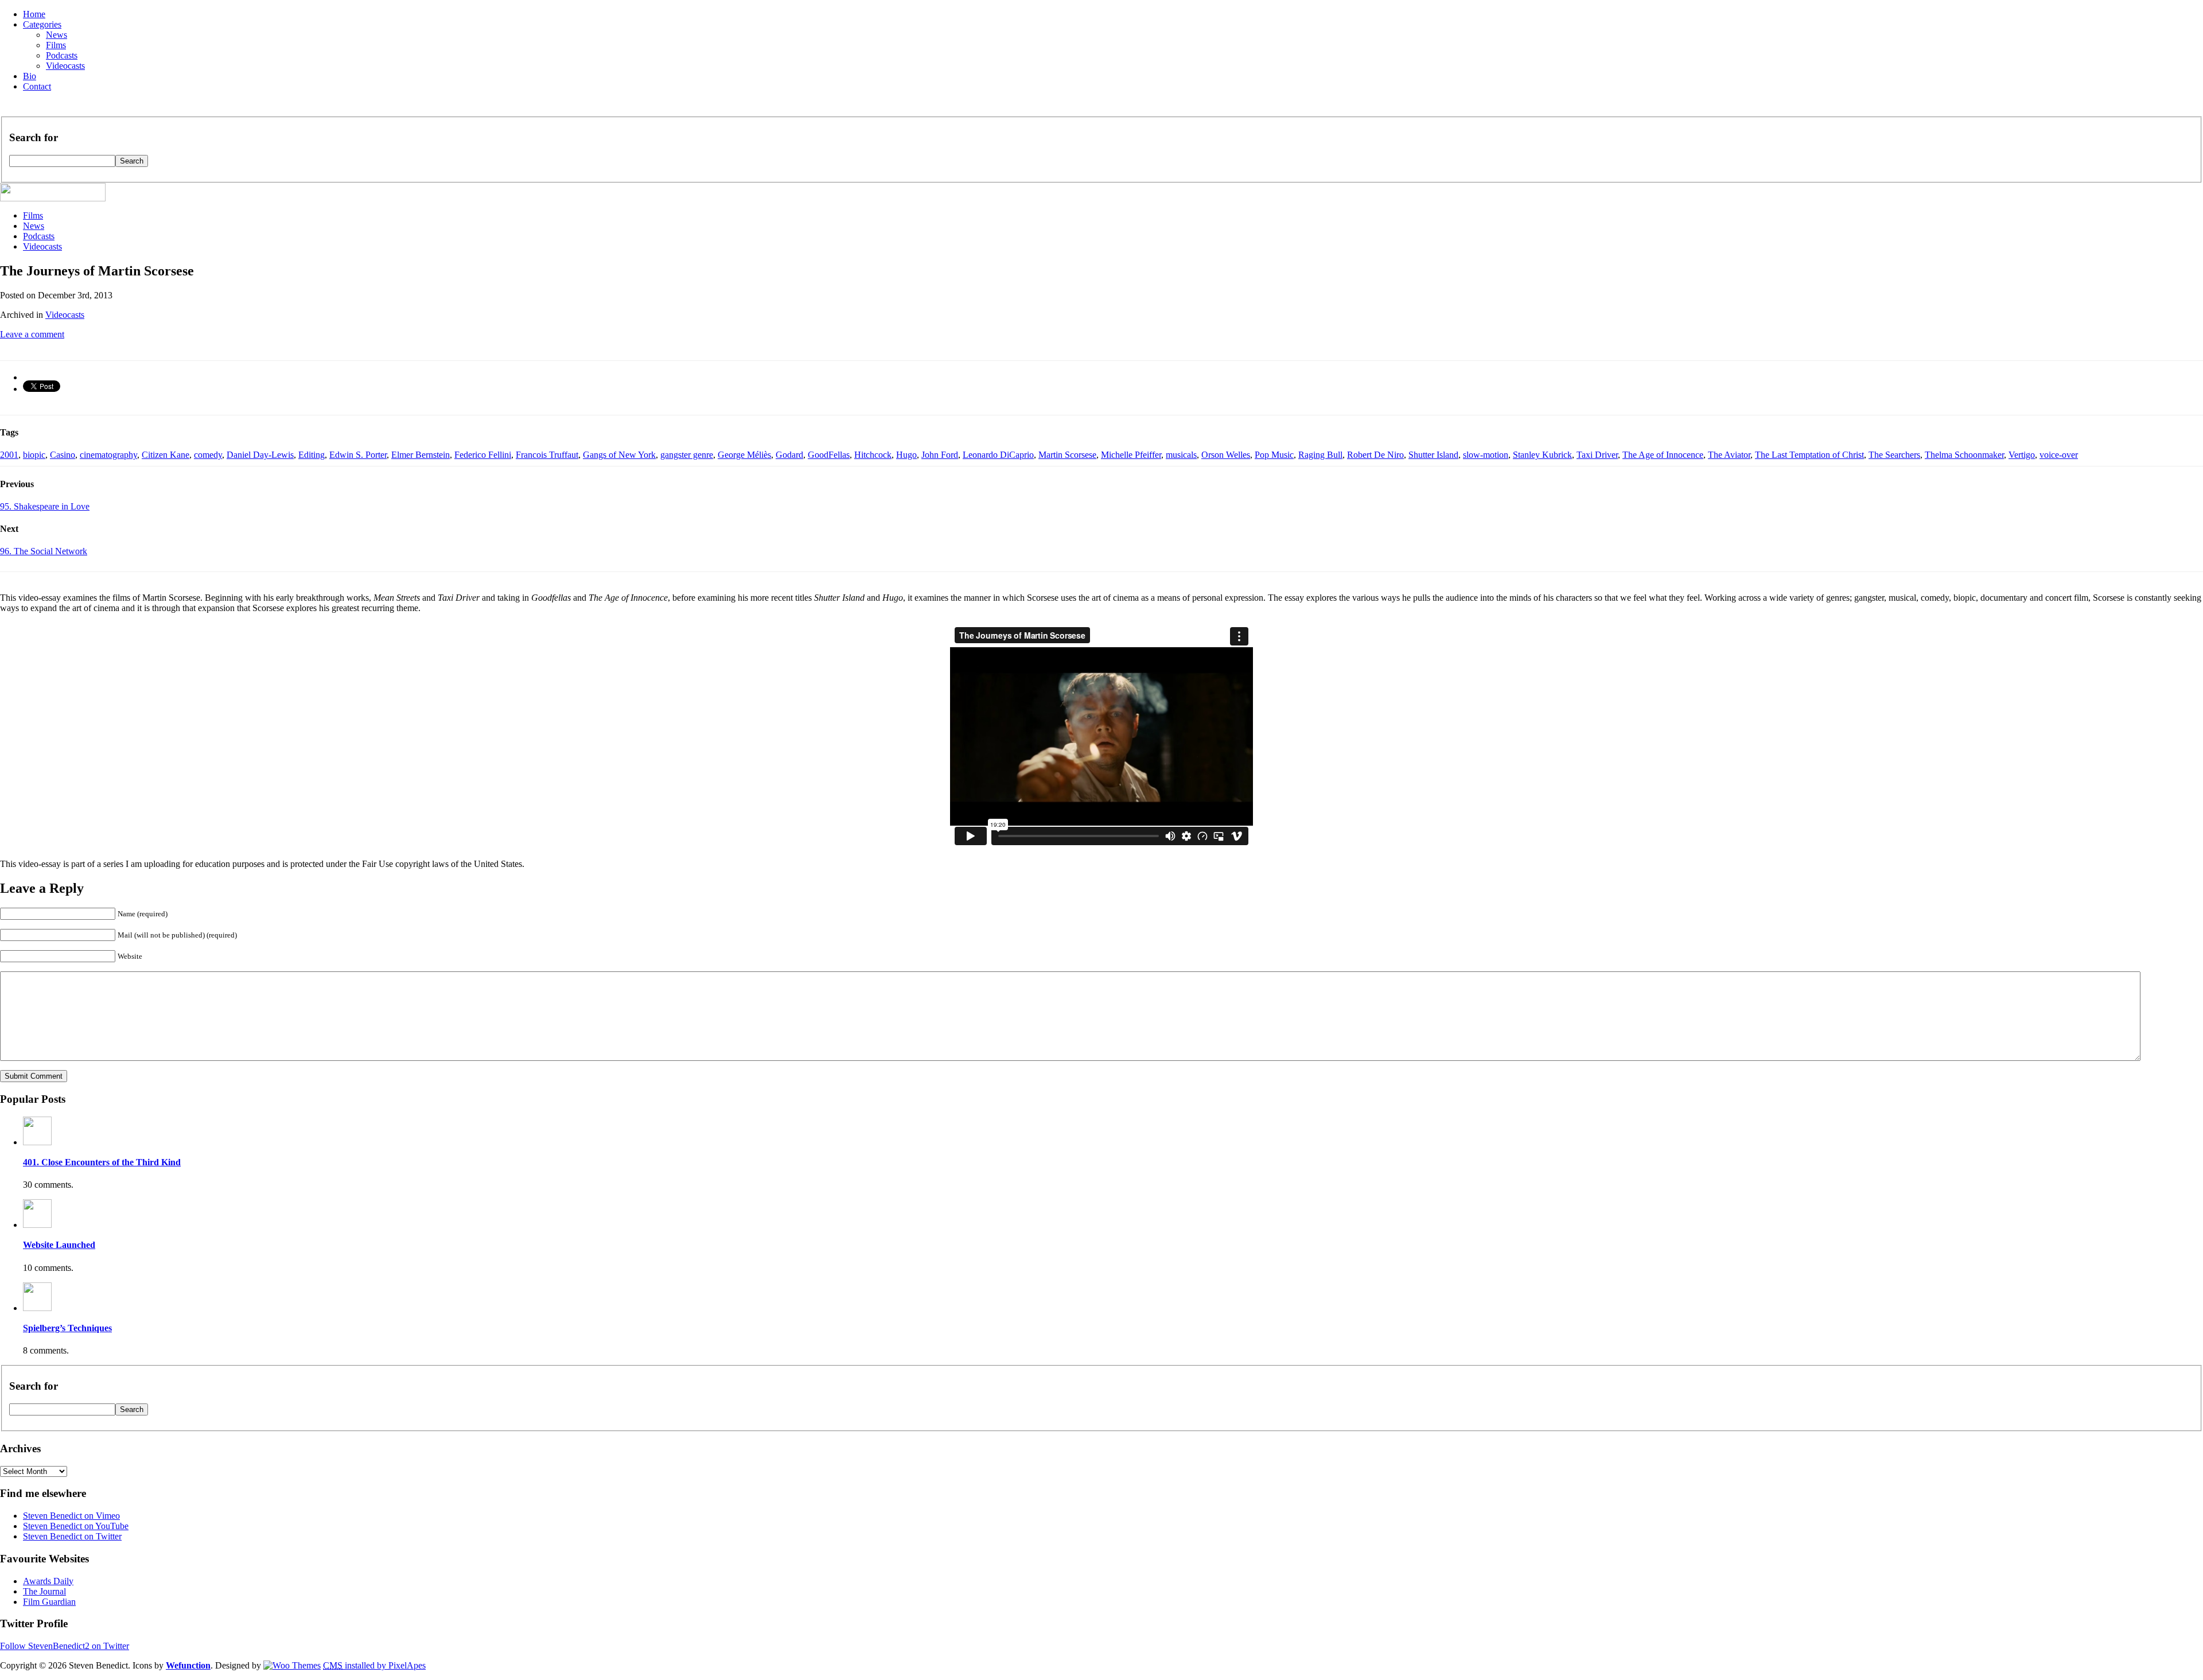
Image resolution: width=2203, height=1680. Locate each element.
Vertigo (2022, 455)
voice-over (2059, 455)
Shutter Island (1433, 455)
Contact (37, 86)
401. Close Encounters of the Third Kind (102, 1162)
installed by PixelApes (374, 1665)
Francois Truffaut (547, 455)
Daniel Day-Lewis (260, 455)
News (57, 35)
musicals (1181, 455)
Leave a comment (32, 334)
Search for (34, 137)
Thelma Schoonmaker (1964, 455)
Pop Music (1274, 455)
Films (56, 45)
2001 (9, 455)
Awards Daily (48, 1581)
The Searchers (1894, 455)
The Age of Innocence (1663, 455)
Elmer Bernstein (421, 455)
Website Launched (59, 1245)
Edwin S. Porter (358, 455)
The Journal (44, 1591)
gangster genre (687, 455)
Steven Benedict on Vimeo (71, 1516)
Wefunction (188, 1665)
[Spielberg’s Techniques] (37, 1308)
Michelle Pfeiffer (1131, 455)
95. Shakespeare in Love (45, 506)
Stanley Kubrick (1542, 455)
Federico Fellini (483, 455)
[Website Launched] (37, 1225)
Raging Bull (1320, 455)
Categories (42, 24)
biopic (34, 455)
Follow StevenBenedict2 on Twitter (65, 1646)
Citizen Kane (166, 455)
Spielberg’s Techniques (67, 1328)
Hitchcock (873, 455)
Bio (30, 76)
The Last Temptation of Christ (1809, 455)
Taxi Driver (1597, 455)
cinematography (108, 455)
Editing (312, 455)
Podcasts (62, 55)
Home (34, 14)
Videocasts (65, 66)
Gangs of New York (619, 455)
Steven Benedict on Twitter (72, 1536)
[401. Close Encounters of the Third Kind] (37, 1142)
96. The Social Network (44, 551)
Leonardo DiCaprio (998, 455)
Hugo (906, 455)
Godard (789, 455)
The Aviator (1729, 455)
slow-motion (1486, 455)
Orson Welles (1226, 455)
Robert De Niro (1375, 455)
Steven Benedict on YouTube (76, 1526)
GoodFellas (829, 455)
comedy (208, 455)
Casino (63, 455)
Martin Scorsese (1067, 455)
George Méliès (744, 455)
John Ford (940, 455)
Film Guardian (49, 1602)
